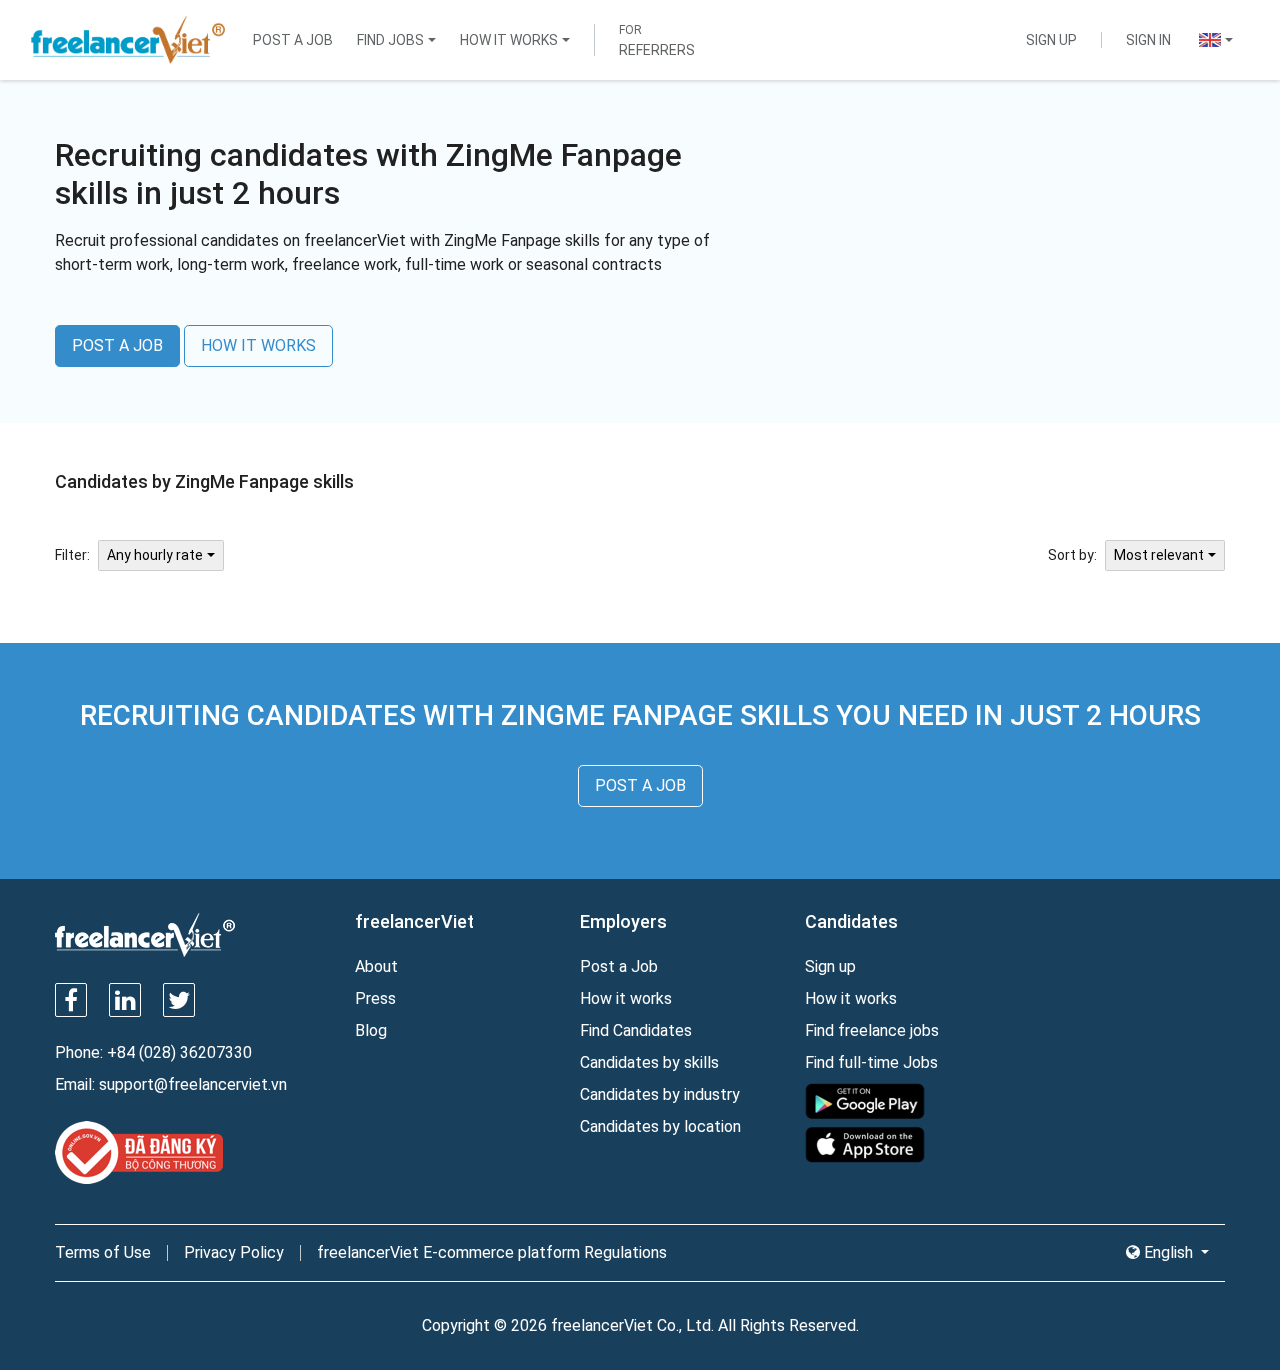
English (1168, 1252)
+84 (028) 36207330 (179, 1052)
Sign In (1148, 40)
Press (375, 998)
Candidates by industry (660, 1094)
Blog (371, 1030)
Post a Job (293, 40)
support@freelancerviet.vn (193, 1084)
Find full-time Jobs (871, 1062)
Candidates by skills (649, 1062)
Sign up (830, 966)
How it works (626, 998)
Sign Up (1051, 40)
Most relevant (1159, 555)
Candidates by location (660, 1126)
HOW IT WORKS (258, 345)
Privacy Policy (234, 1252)
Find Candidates (636, 1030)
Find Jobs (390, 40)
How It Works (509, 40)
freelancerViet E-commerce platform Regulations (492, 1252)
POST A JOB (117, 345)
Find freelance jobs (872, 1030)
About (376, 966)
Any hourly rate (155, 555)
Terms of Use (103, 1252)
